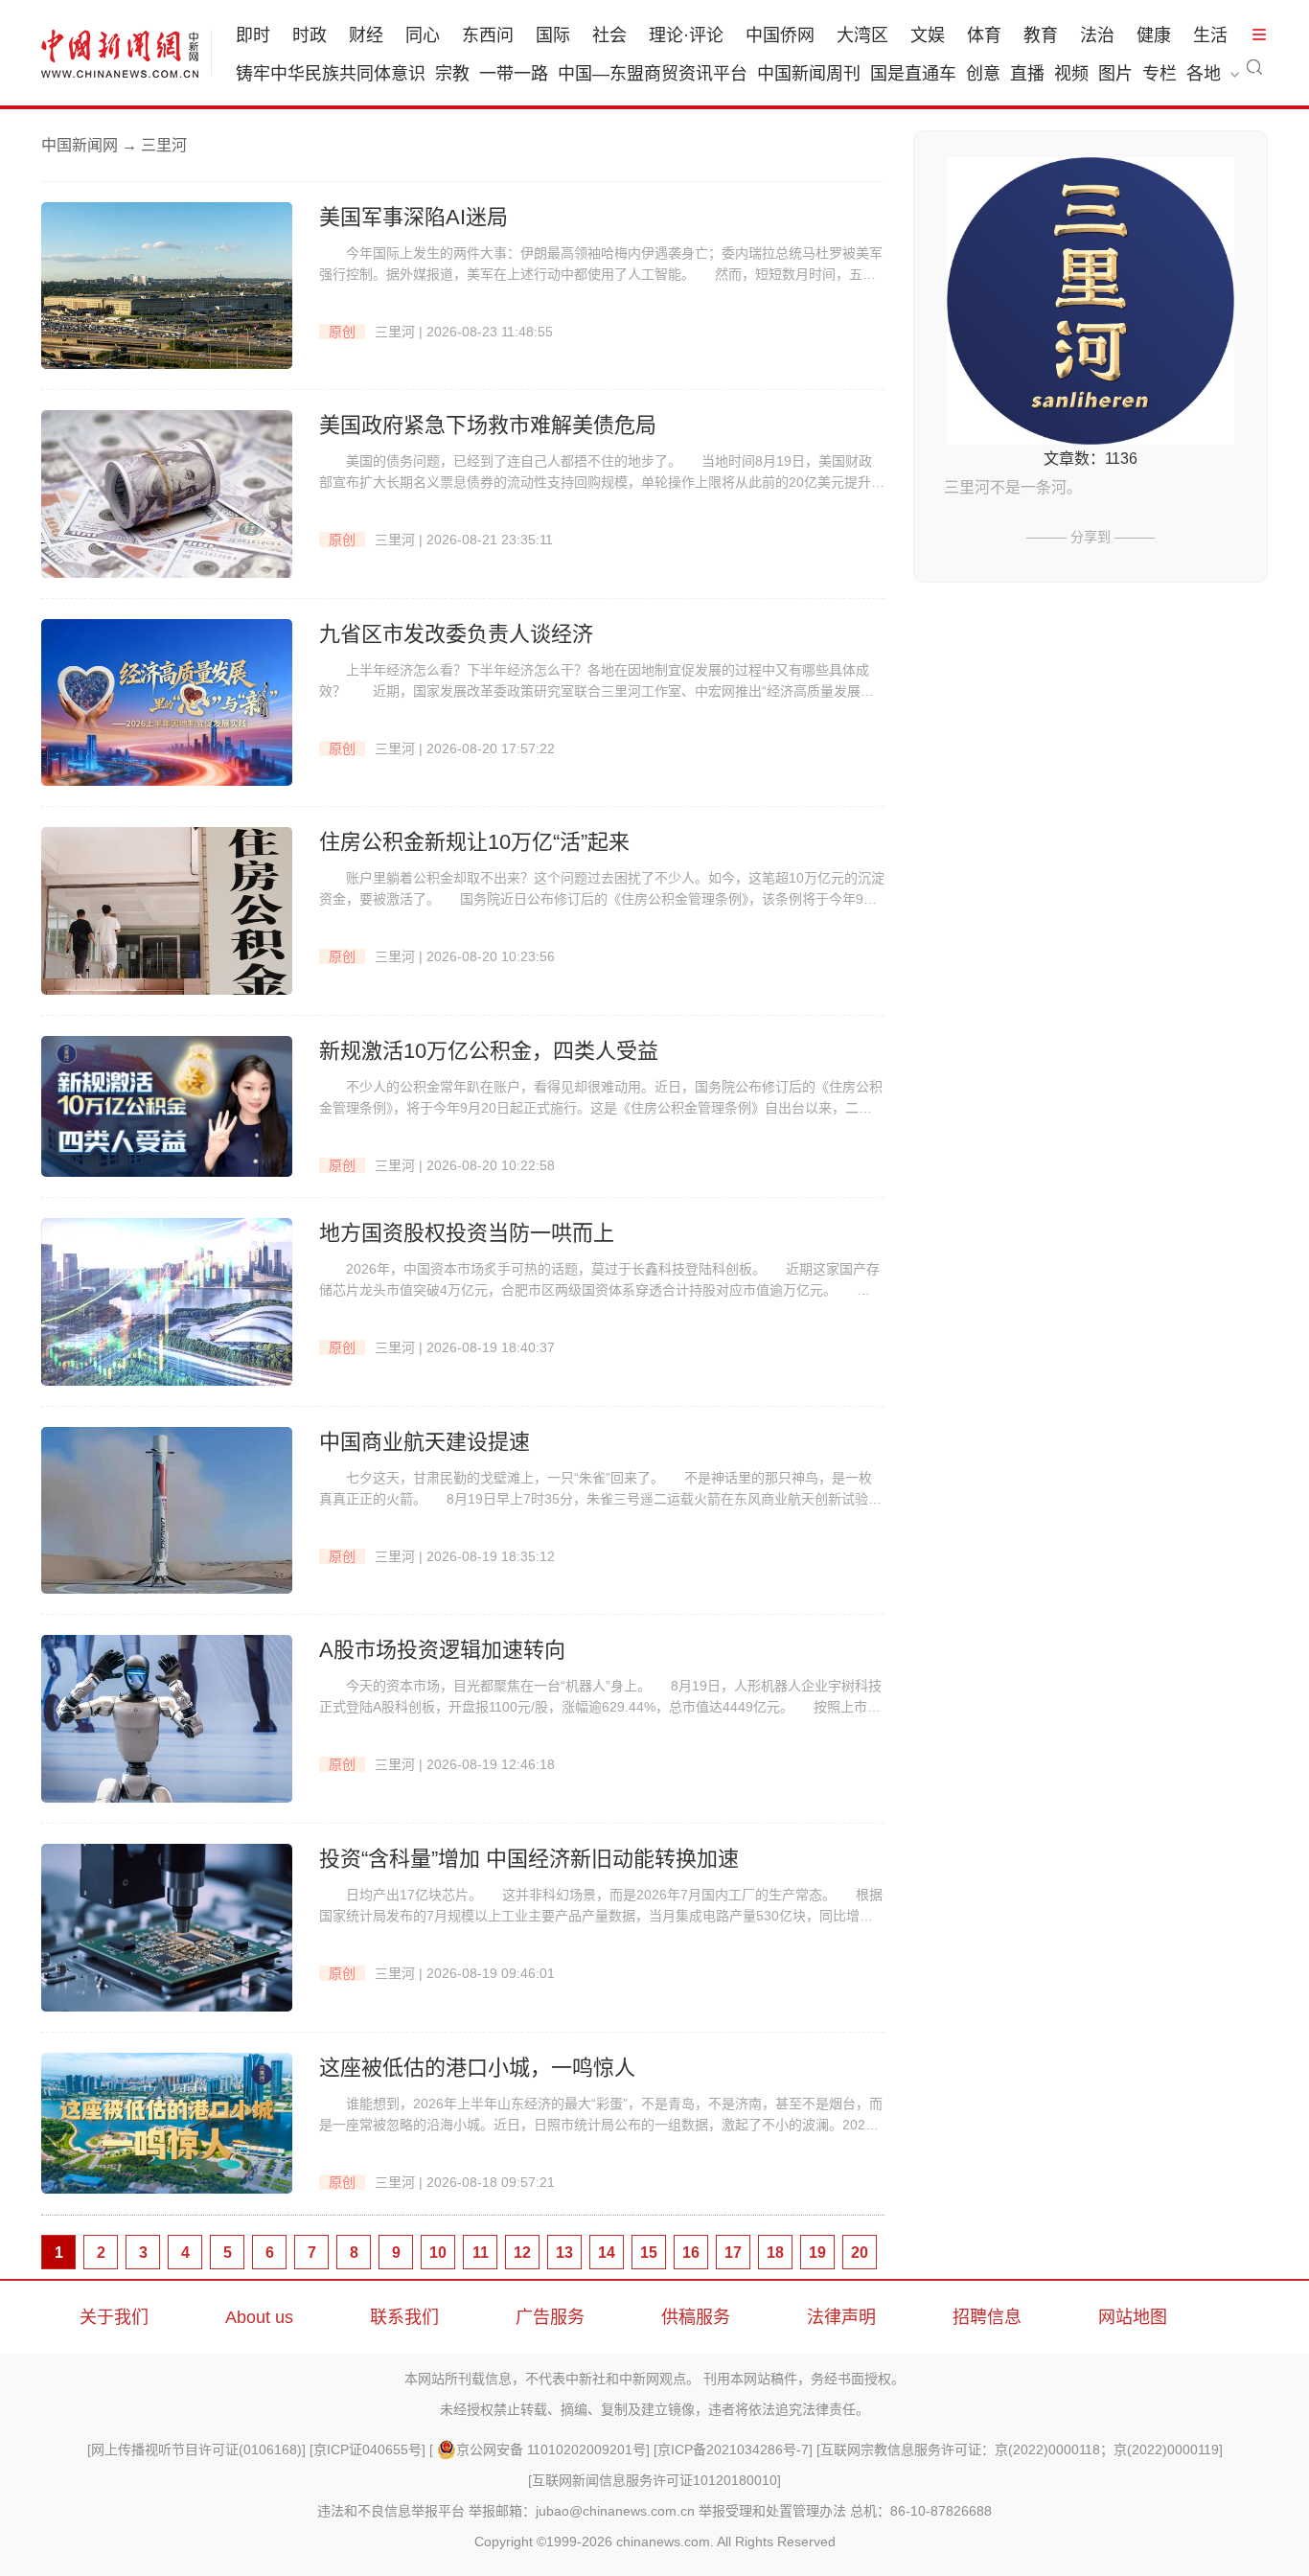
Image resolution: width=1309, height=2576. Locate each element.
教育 (1041, 35)
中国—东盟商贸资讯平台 (653, 74)
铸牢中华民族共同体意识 (331, 74)
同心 (423, 35)
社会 (609, 35)
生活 (1210, 35)
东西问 (488, 35)
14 (607, 2253)
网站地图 (1133, 2317)
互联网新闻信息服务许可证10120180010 (654, 2480)
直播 (1027, 74)
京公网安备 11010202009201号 (551, 2449)
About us (259, 2317)
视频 (1071, 74)
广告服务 (550, 2317)
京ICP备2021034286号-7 (733, 2449)
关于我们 (114, 2317)
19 (817, 2253)
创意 (983, 74)
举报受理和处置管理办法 (772, 2511)
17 (733, 2253)
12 (522, 2253)
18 (775, 2253)
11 (481, 2253)
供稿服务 (696, 2317)
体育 (984, 35)
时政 (310, 35)
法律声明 (841, 2317)
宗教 (452, 74)
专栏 (1160, 74)
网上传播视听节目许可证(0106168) (196, 2449)
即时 (253, 35)
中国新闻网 (80, 145)
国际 (553, 35)
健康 (1154, 35)
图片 (1115, 74)
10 (438, 2253)
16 (691, 2253)
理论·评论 (686, 35)
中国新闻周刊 (809, 74)
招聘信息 (987, 2317)
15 (649, 2253)
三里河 (395, 332)
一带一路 (514, 74)
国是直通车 (913, 74)
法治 (1097, 35)
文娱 (928, 35)
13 (564, 2253)
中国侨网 (780, 35)
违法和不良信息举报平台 (391, 2511)
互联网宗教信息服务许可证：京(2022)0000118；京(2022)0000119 (1020, 2449)
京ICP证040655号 (367, 2449)
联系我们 (404, 2317)
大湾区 (862, 35)
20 (860, 2253)
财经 (366, 35)
